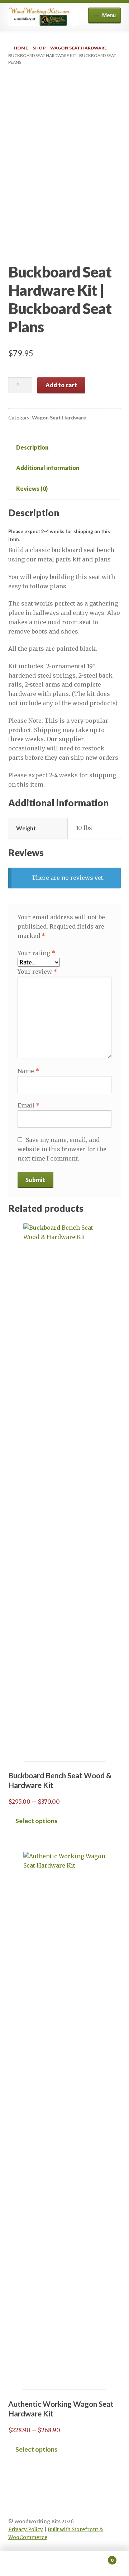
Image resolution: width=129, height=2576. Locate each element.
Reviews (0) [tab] (32, 488)
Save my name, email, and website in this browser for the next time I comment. (62, 1149)
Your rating (36, 953)
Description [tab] (32, 447)
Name (28, 1071)
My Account (21, 2564)
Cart (100, 2558)
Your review (37, 972)
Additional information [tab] (48, 468)
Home (21, 48)
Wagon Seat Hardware (78, 48)
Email (28, 1105)
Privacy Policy (26, 2530)
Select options (36, 1821)
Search (64, 2564)
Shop (39, 48)
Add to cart (61, 385)
